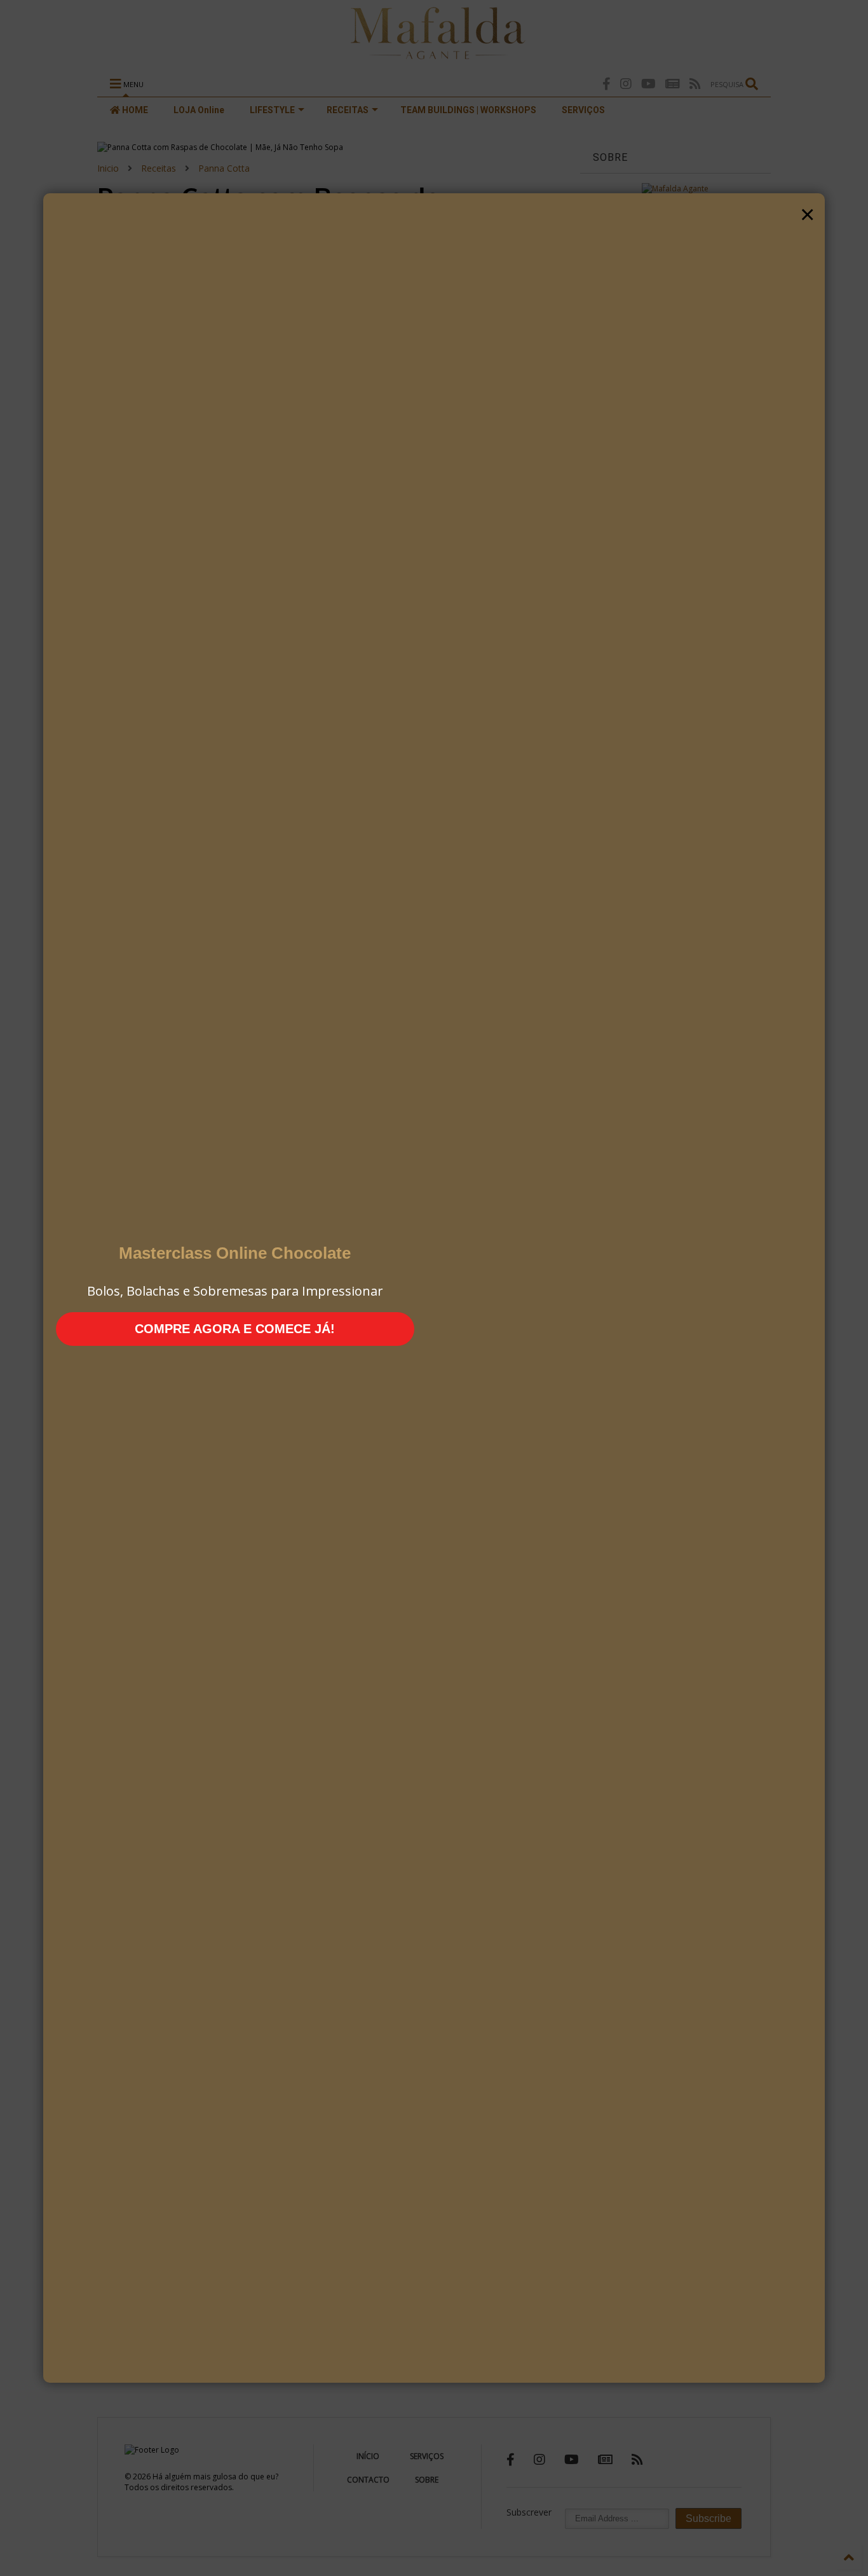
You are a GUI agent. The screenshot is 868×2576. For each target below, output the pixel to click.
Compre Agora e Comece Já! (235, 1329)
